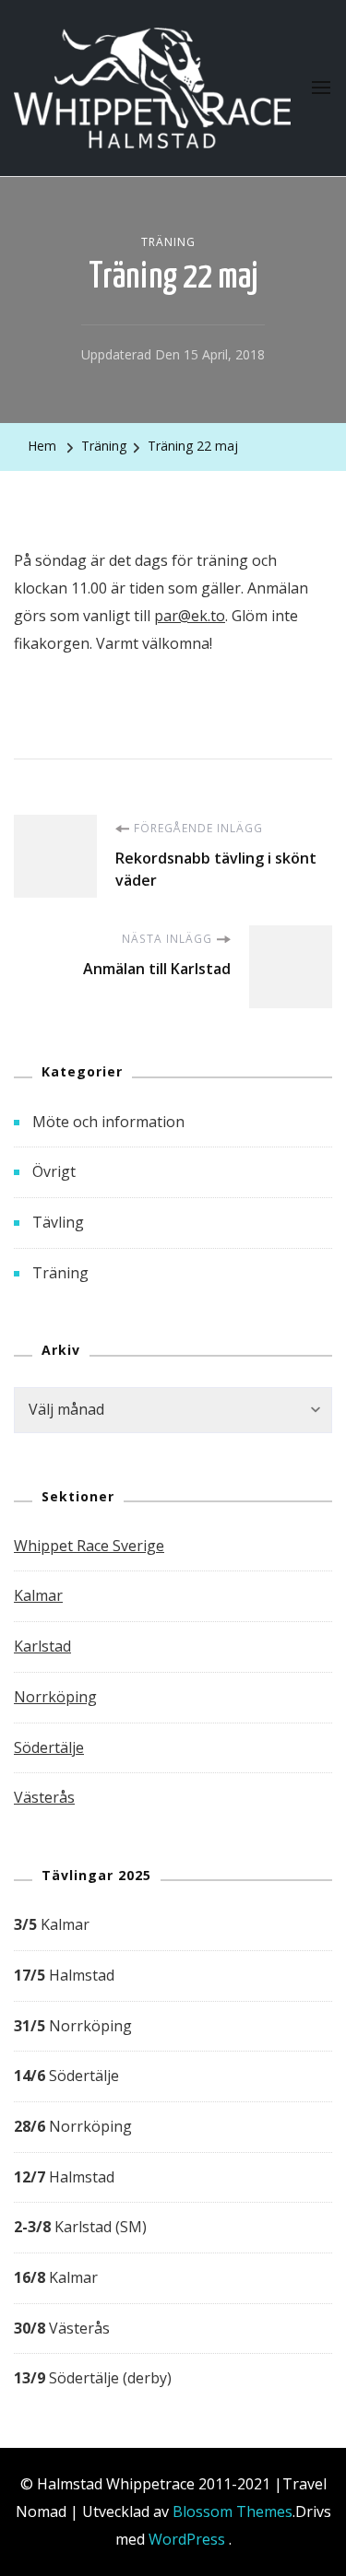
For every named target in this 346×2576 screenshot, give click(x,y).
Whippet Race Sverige (89, 1546)
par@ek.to (190, 616)
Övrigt (54, 1171)
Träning (168, 242)
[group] (173, 2152)
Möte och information (108, 1122)
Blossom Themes (233, 2511)
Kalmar (38, 1595)
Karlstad (42, 1646)
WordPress (187, 2539)
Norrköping (55, 1697)
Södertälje (49, 1747)
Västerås (44, 1797)
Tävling (58, 1222)
